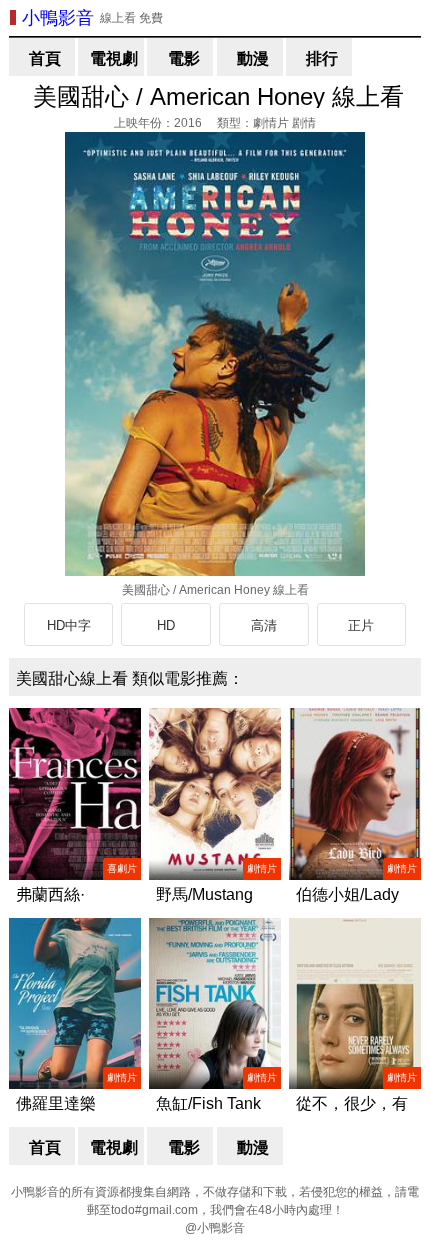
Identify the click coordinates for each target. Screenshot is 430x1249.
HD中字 (69, 625)
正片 (361, 625)
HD (166, 625)
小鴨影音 (58, 18)
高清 (264, 625)
